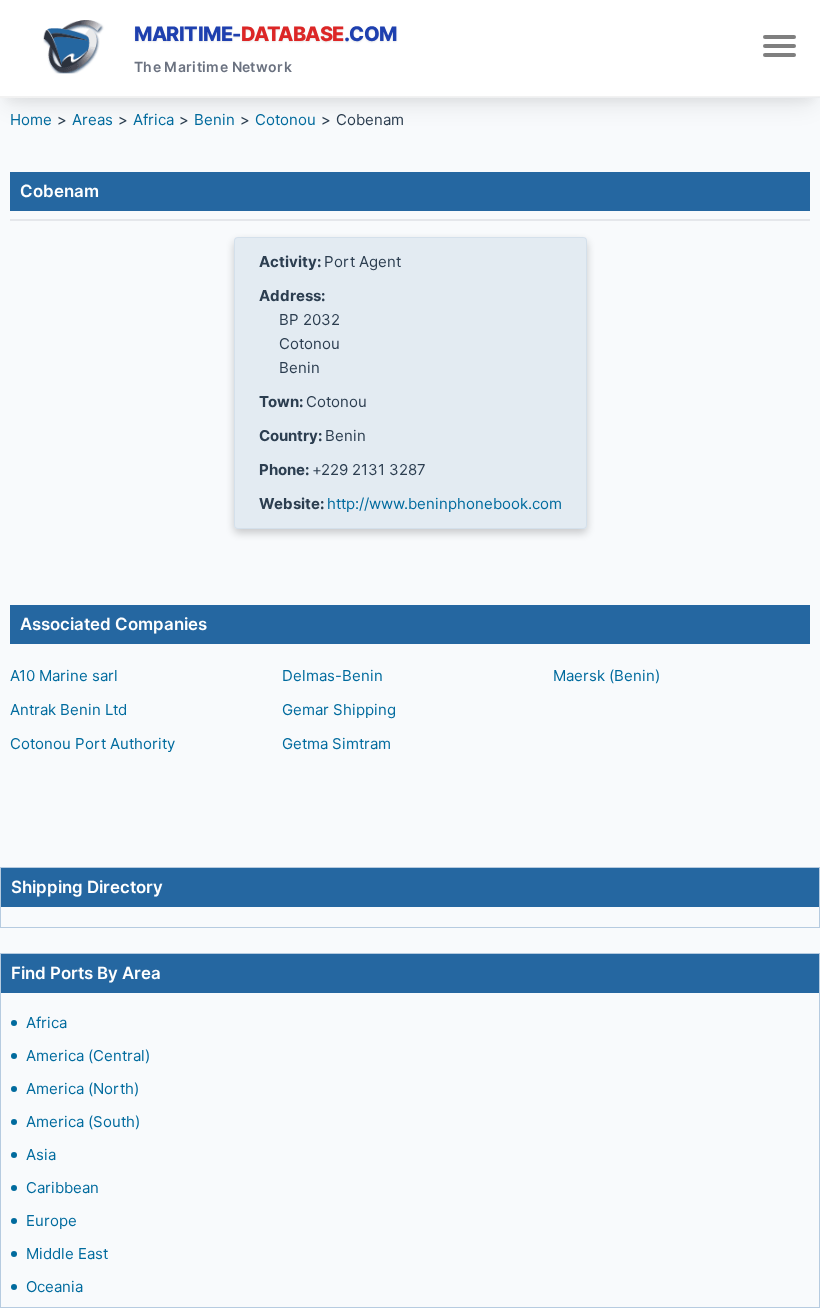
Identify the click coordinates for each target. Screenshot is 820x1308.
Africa (46, 1022)
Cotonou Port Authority (92, 743)
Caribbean (62, 1187)
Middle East (67, 1253)
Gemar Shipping (339, 709)
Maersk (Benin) (606, 675)
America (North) (82, 1088)
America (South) (83, 1121)
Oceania (54, 1286)
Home (31, 119)
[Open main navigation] (779, 48)
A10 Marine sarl (64, 675)
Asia (41, 1154)
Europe (51, 1220)
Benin (214, 119)
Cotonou (285, 119)
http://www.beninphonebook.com (444, 503)
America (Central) (88, 1055)
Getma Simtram (336, 743)
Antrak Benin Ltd (68, 709)
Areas (92, 119)
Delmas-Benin (332, 675)
